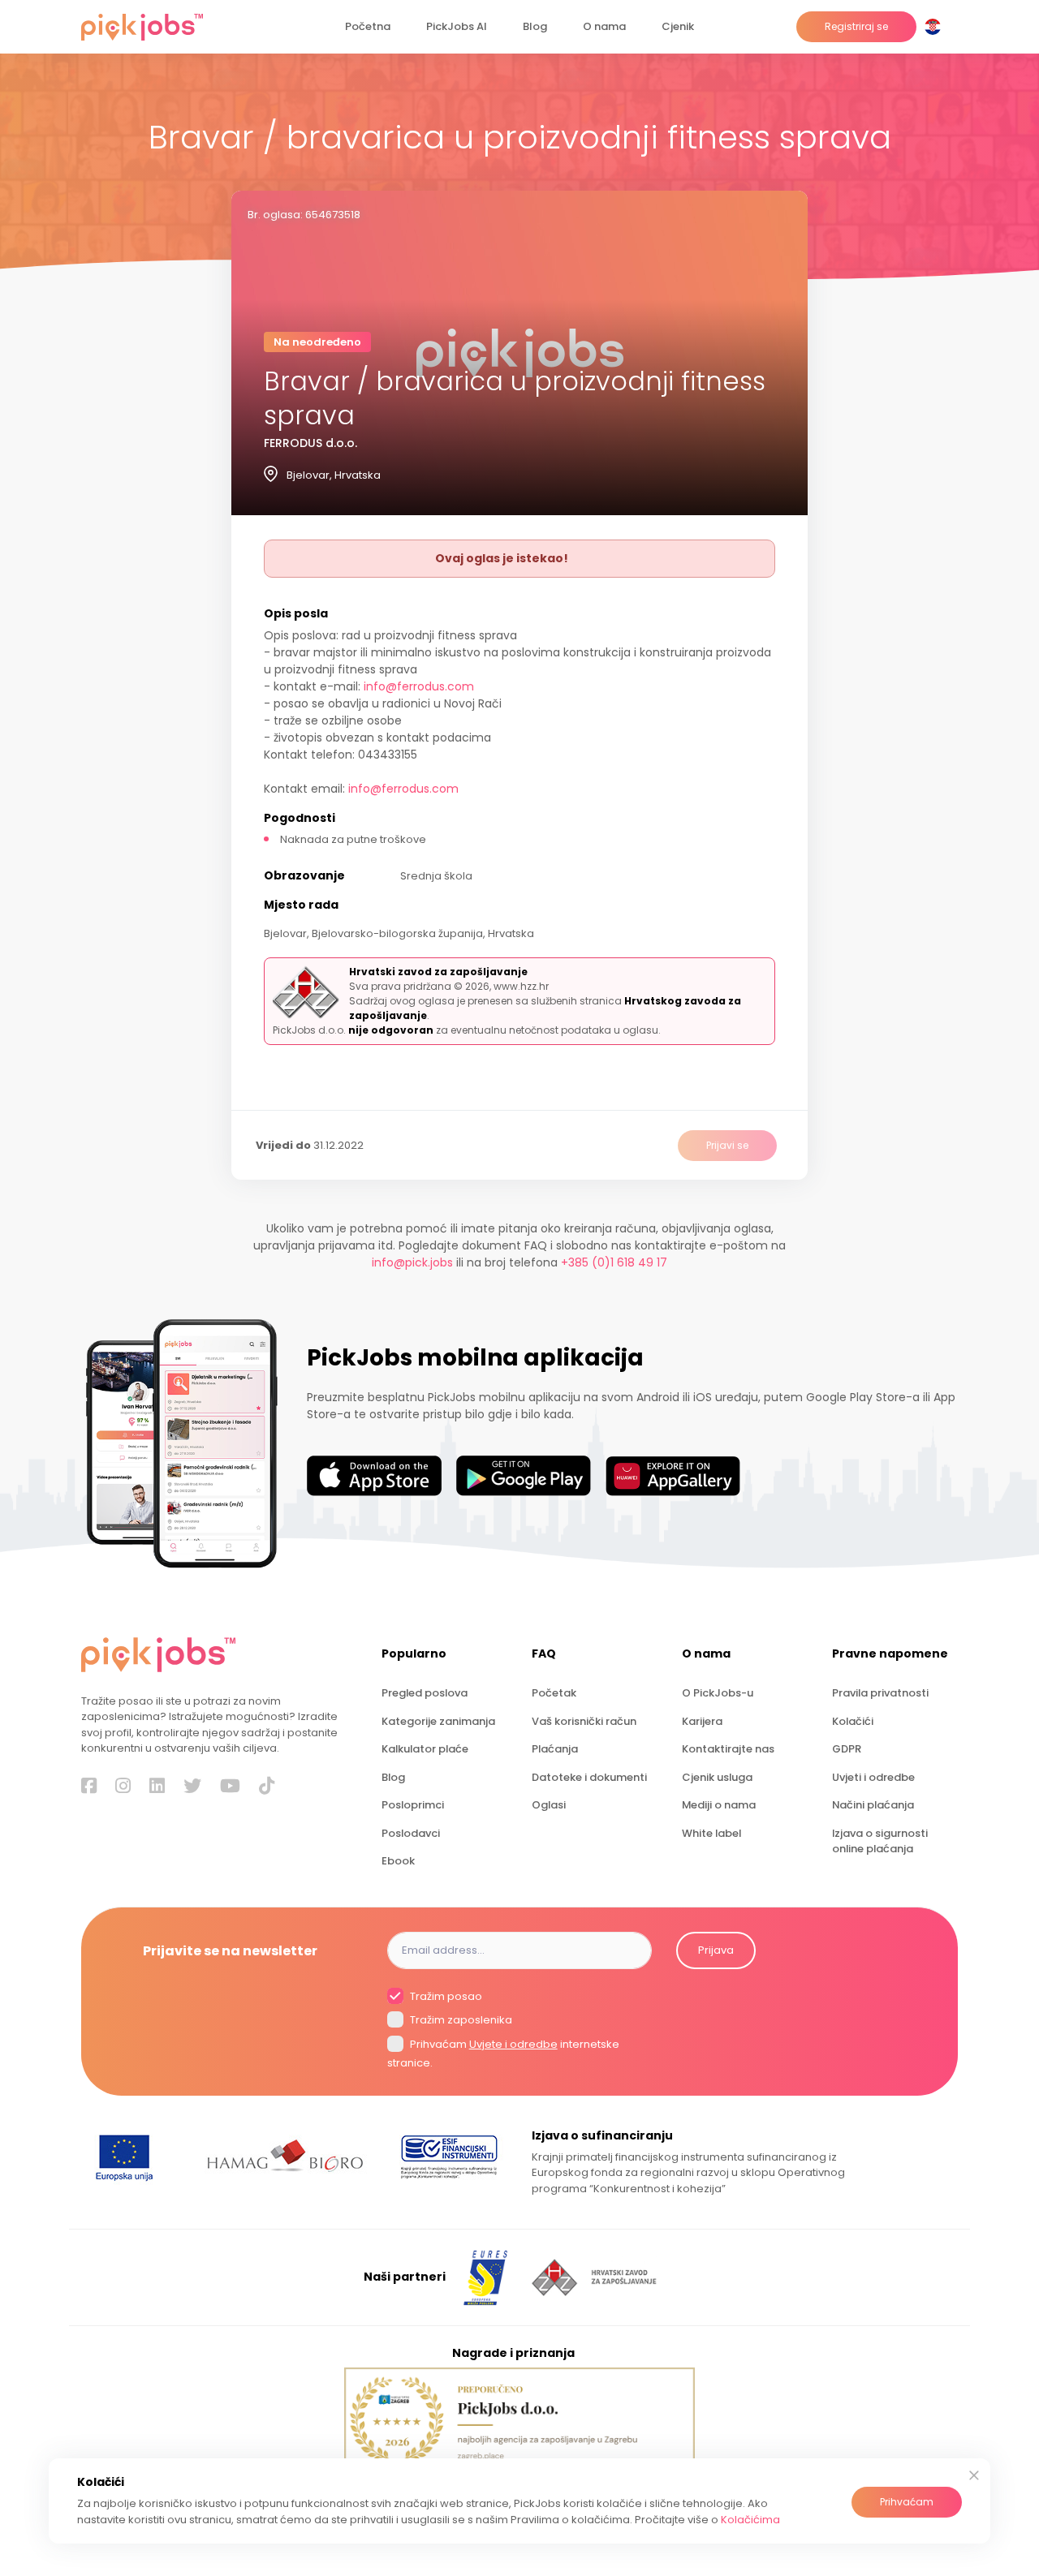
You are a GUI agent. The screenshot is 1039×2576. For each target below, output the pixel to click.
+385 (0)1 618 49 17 (614, 1262)
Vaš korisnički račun (584, 1721)
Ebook (398, 1861)
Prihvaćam (907, 2502)
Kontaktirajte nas (728, 1749)
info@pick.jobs (412, 1262)
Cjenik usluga (717, 1777)
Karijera (702, 1721)
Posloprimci (413, 1805)
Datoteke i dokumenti (589, 1777)
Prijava (716, 1950)
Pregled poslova (425, 1693)
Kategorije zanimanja (438, 1721)
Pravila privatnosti (880, 1693)
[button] (936, 27)
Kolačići (853, 1721)
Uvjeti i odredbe (873, 1777)
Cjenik (678, 26)
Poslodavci (411, 1833)
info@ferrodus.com (419, 686)
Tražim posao (445, 1996)
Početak (554, 1693)
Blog (535, 26)
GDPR (847, 1749)
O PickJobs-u (718, 1693)
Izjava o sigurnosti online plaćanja (880, 1841)
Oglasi (549, 1805)
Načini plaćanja (873, 1805)
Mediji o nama (719, 1805)
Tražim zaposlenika (460, 2021)
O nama (604, 26)
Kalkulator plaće (425, 1749)
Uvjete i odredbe (513, 2044)
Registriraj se (856, 26)
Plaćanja (555, 1749)
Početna (368, 26)
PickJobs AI (457, 26)
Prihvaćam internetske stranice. (503, 2053)
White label (711, 1833)
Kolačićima (750, 2520)
